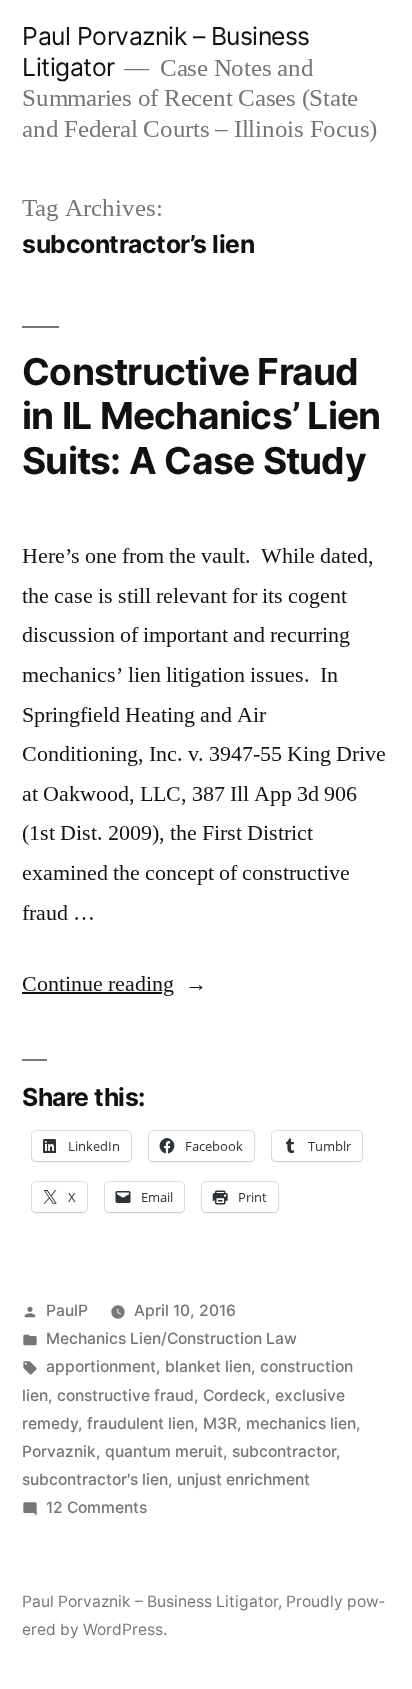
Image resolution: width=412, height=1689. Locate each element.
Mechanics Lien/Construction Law (171, 1338)
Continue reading (114, 984)
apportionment (101, 1366)
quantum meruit (164, 1451)
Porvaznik (59, 1451)
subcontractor (284, 1451)
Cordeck (234, 1395)
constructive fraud (125, 1395)
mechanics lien (301, 1423)
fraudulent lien (140, 1423)
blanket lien (208, 1366)
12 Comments (96, 1507)
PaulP (67, 1310)
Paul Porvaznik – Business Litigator (150, 1601)
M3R (220, 1423)
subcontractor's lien (95, 1479)
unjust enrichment (243, 1479)
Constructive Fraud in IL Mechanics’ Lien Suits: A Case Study (201, 416)
